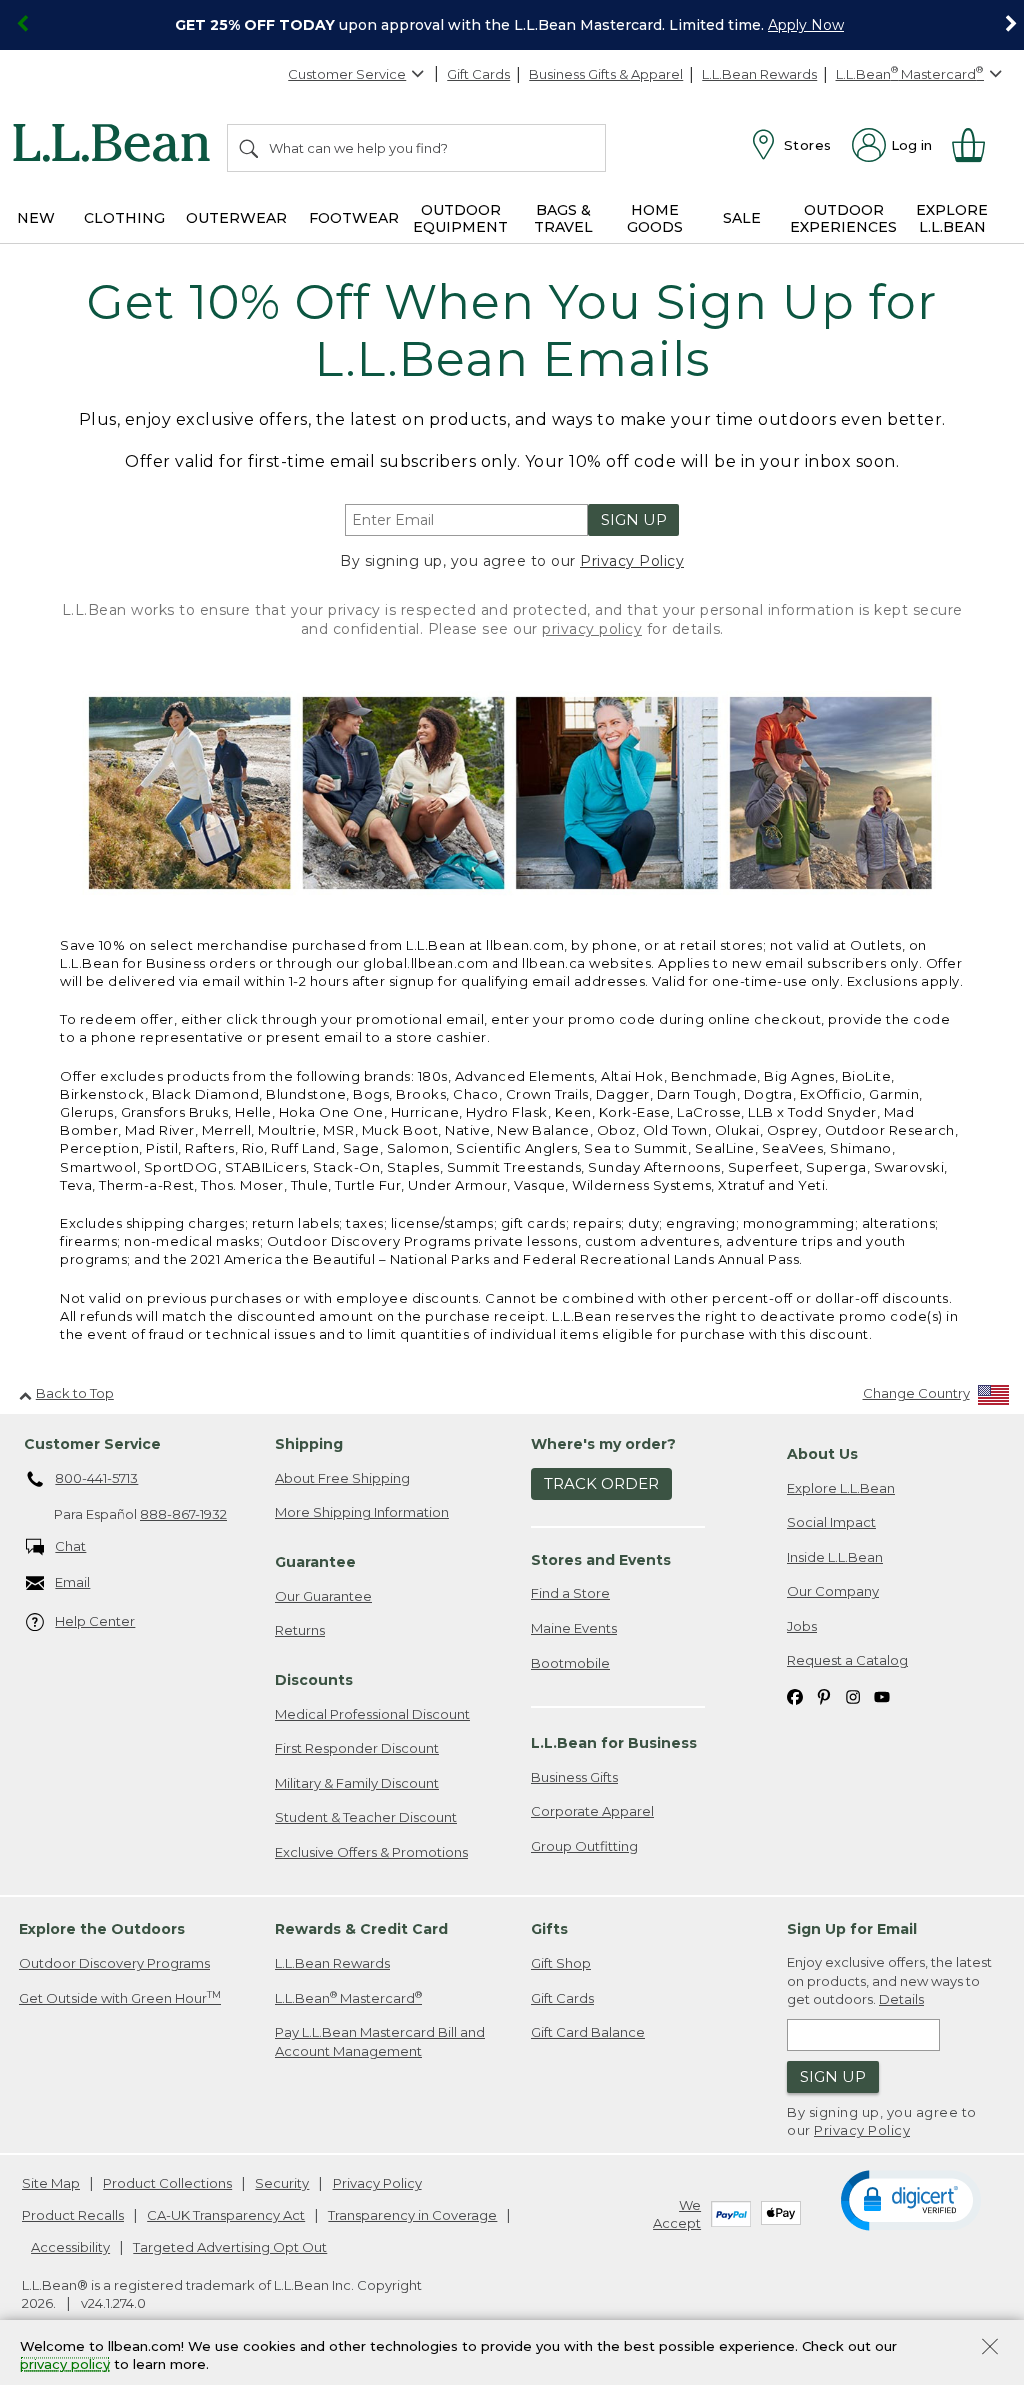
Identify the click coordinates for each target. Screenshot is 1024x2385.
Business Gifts (574, 1777)
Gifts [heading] (549, 1929)
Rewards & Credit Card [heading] (361, 1929)
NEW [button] (36, 218)
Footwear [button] (354, 218)
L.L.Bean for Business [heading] (614, 1743)
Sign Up (634, 519)
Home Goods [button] (655, 218)
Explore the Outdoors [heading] (102, 1929)
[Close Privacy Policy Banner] (990, 2348)
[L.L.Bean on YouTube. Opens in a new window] (882, 1695)
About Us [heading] (822, 1454)
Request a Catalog (847, 1660)
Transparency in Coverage (412, 2215)
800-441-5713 (96, 1478)
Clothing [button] (124, 218)
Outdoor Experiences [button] (843, 218)
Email (72, 1582)
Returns (300, 1630)
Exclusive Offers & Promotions (371, 1852)
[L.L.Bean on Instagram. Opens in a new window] (853, 1695)
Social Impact (831, 1522)
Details (901, 1999)
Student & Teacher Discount (366, 1817)
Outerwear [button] (236, 218)
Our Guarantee (323, 1596)
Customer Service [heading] (92, 1444)
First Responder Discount (357, 1748)
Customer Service (347, 74)
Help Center (95, 1621)
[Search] (250, 148)
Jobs (802, 1626)
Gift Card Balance (588, 2032)
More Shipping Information (362, 1512)
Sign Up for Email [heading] (852, 1929)
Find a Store (570, 1593)
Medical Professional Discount (372, 1714)
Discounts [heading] (314, 1680)
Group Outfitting (584, 1846)
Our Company (833, 1591)
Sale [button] (742, 218)
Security (282, 2183)
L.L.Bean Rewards (759, 74)
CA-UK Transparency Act (226, 2215)
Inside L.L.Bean (835, 1557)
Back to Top (75, 1393)
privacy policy (592, 629)
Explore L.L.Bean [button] (952, 218)
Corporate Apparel (592, 1811)
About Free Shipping (342, 1478)
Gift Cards (478, 74)
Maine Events (574, 1628)
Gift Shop (561, 1963)
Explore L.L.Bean (841, 1488)
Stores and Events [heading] (601, 1560)
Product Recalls (73, 2215)
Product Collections (167, 2183)
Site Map (51, 2183)
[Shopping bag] (977, 145)
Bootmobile (570, 1663)
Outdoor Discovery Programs (114, 1963)
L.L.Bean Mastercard (348, 1997)
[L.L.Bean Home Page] (116, 146)
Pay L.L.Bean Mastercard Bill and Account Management (380, 2041)
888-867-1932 (183, 1514)
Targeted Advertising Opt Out (230, 2247)
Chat (70, 1546)
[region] (512, 25)
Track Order (601, 1483)
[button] (910, 2199)
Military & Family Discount (357, 1783)
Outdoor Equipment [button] (460, 218)
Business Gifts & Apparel (606, 74)
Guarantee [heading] (315, 1562)
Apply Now (806, 25)
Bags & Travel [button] (563, 218)
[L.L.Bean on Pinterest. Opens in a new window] (824, 1695)
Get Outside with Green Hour (120, 1997)
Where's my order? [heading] (603, 1444)
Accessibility (70, 2247)
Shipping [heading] (309, 1444)
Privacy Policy (632, 561)
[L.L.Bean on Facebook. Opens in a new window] (795, 1695)
